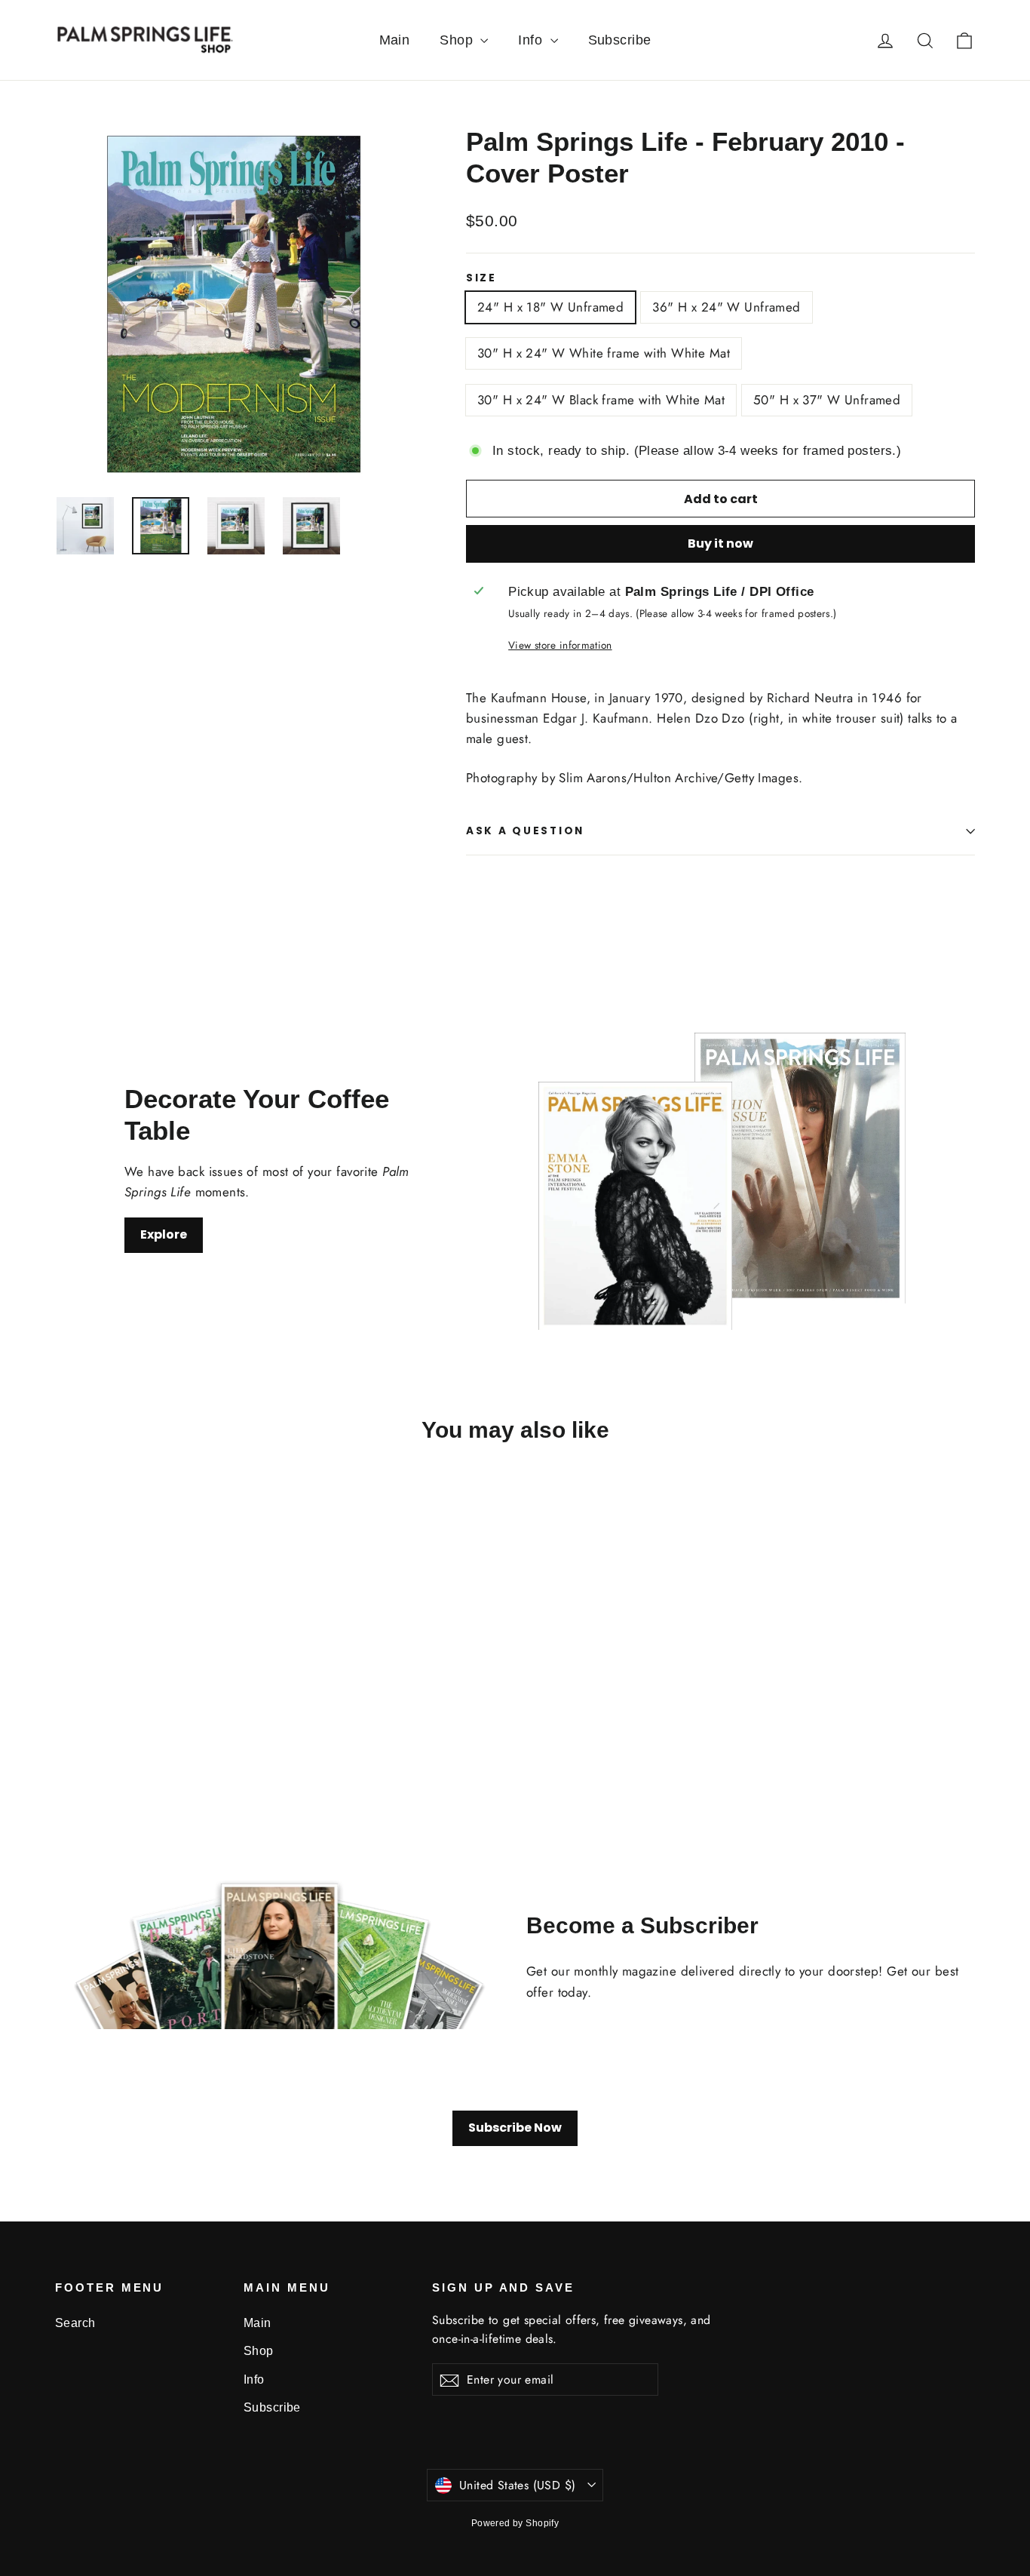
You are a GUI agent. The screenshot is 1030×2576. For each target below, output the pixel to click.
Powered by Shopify (515, 2523)
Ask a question (525, 831)
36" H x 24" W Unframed (726, 307)
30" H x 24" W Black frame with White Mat (601, 400)
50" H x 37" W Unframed (827, 400)
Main (395, 40)
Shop (458, 40)
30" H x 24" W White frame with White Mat (604, 353)
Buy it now (720, 543)
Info (532, 40)
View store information (560, 645)
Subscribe (620, 40)
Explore (164, 1234)
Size (481, 278)
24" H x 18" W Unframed (550, 307)
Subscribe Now (515, 2128)
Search (75, 2323)
